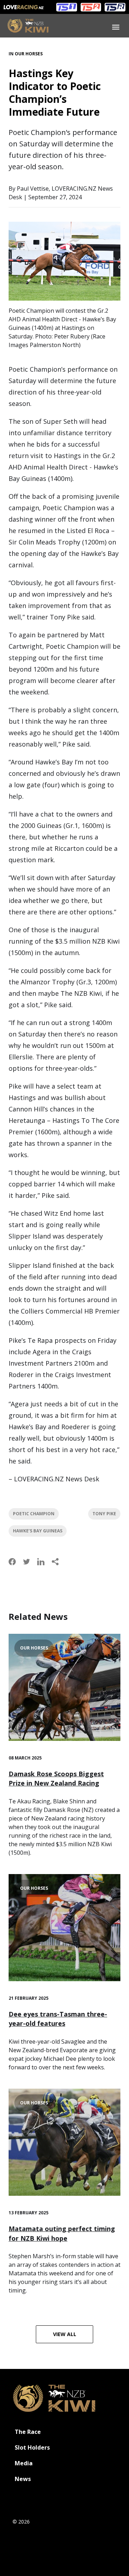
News (23, 2479)
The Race (28, 2432)
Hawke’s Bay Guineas (38, 1531)
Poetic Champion (34, 1514)
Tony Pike (104, 1514)
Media (24, 2463)
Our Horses (29, 54)
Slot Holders (32, 2447)
